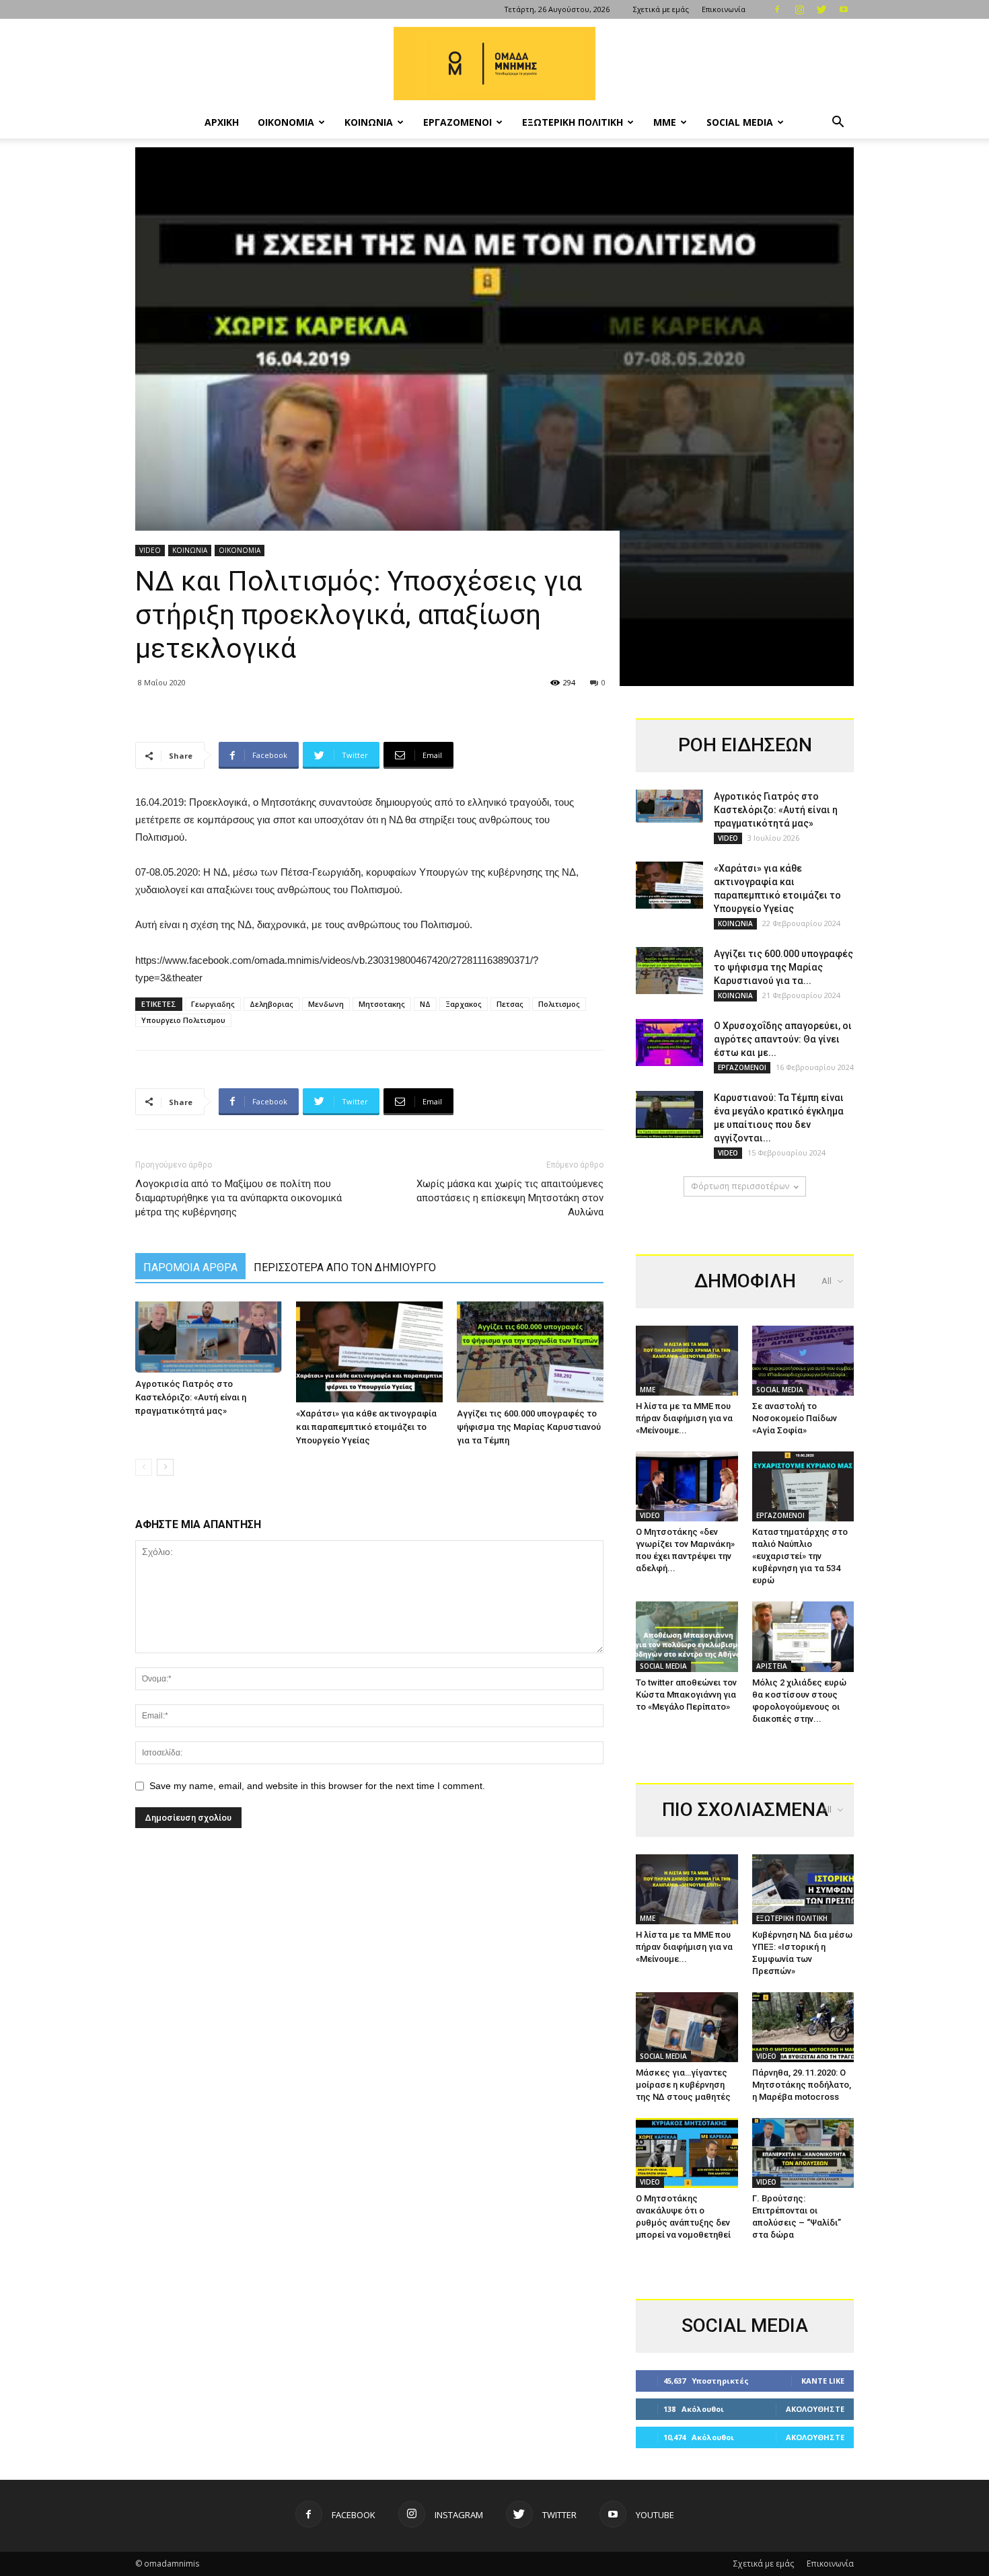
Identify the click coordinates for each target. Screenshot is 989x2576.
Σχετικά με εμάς (661, 9)
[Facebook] (777, 9)
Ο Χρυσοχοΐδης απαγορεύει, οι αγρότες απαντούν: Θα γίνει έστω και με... (783, 1039)
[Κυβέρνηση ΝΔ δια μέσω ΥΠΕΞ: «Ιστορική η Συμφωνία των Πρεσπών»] (803, 1889)
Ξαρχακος (464, 1004)
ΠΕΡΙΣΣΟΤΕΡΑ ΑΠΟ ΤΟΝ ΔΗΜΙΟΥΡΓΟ (345, 1267)
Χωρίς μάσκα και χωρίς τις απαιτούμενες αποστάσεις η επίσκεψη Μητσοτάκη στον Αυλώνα (510, 1198)
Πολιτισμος (559, 1004)
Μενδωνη (326, 1004)
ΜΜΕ (665, 122)
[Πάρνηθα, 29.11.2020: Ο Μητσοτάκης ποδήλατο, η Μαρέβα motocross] (803, 2027)
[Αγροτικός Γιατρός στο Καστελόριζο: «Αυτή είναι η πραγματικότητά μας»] (209, 1337)
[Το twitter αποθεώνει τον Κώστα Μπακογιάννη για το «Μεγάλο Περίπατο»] (687, 1636)
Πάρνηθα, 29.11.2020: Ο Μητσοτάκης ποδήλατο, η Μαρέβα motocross (802, 2085)
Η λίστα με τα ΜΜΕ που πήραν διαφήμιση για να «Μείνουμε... (684, 1418)
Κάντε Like (823, 2381)
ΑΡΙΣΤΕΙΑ (772, 1666)
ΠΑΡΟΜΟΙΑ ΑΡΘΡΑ (190, 1267)
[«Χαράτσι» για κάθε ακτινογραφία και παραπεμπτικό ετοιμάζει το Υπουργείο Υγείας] (369, 1352)
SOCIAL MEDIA (740, 122)
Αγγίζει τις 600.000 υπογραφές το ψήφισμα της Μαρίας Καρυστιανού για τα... (783, 967)
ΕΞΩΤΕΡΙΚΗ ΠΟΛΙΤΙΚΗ (573, 122)
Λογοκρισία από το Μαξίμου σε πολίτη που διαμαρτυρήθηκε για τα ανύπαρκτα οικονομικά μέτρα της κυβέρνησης (239, 1198)
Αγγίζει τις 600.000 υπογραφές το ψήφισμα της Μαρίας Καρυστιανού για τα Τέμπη (529, 1427)
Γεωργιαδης (213, 1004)
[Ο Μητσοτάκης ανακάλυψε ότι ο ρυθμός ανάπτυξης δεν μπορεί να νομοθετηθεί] (687, 2153)
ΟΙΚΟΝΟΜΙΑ (286, 122)
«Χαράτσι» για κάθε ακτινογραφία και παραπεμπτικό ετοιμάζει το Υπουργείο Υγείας (366, 1427)
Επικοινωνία (724, 9)
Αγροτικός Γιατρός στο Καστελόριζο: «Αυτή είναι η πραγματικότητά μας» (191, 1397)
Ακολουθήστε (815, 2409)
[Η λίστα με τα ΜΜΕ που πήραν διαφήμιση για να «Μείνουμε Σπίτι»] (687, 1361)
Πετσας (510, 1004)
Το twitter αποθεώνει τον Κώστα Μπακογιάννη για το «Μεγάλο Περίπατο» (686, 1695)
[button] (838, 123)
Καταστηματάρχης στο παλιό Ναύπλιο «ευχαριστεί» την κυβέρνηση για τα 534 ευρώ (800, 1556)
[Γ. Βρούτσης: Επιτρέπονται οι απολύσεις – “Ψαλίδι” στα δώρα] (803, 2153)
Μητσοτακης (382, 1004)
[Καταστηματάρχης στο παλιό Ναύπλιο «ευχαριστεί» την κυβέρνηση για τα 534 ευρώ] (803, 1486)
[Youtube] (844, 9)
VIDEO (150, 550)
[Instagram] (799, 9)
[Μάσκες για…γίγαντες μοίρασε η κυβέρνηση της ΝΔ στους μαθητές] (687, 2027)
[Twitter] (821, 9)
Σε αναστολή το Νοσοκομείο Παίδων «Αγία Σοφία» (795, 1418)
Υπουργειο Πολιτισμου (183, 1020)
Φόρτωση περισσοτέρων (740, 1186)
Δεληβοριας (271, 1004)
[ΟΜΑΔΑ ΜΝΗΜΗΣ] (494, 64)
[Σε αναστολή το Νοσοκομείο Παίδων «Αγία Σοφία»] (803, 1361)
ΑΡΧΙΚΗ (222, 122)
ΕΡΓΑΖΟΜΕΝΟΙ (457, 122)
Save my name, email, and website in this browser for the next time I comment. (317, 1786)
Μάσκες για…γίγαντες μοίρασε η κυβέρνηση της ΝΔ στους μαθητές (683, 2085)
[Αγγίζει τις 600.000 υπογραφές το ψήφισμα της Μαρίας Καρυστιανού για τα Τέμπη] (530, 1352)
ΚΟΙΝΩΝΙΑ (369, 122)
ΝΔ (425, 1004)
